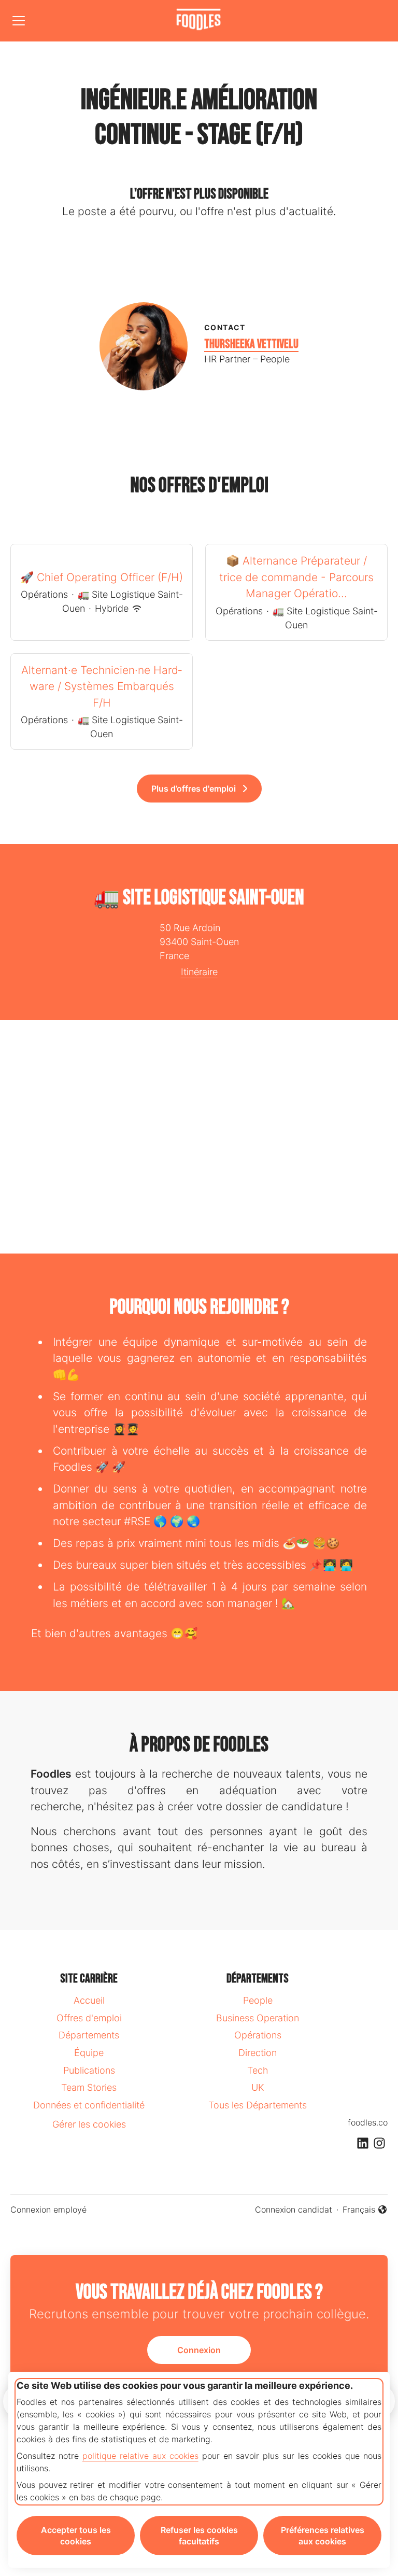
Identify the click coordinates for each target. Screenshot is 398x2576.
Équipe (89, 2053)
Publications (89, 2070)
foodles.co (368, 2122)
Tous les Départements (258, 2105)
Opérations (258, 2035)
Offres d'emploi (89, 2018)
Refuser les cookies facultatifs (199, 2536)
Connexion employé (48, 2209)
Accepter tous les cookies (76, 2536)
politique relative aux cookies (140, 2456)
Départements (89, 2035)
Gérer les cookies (89, 2124)
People (258, 2000)
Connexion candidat (294, 2209)
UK (258, 2087)
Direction (258, 2053)
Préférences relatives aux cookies (323, 2536)
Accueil (89, 2000)
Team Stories (89, 2087)
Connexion (199, 2350)
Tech (258, 2070)
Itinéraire (199, 972)
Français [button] (365, 2210)
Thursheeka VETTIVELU (251, 344)
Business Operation (258, 2018)
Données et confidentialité (89, 2105)
